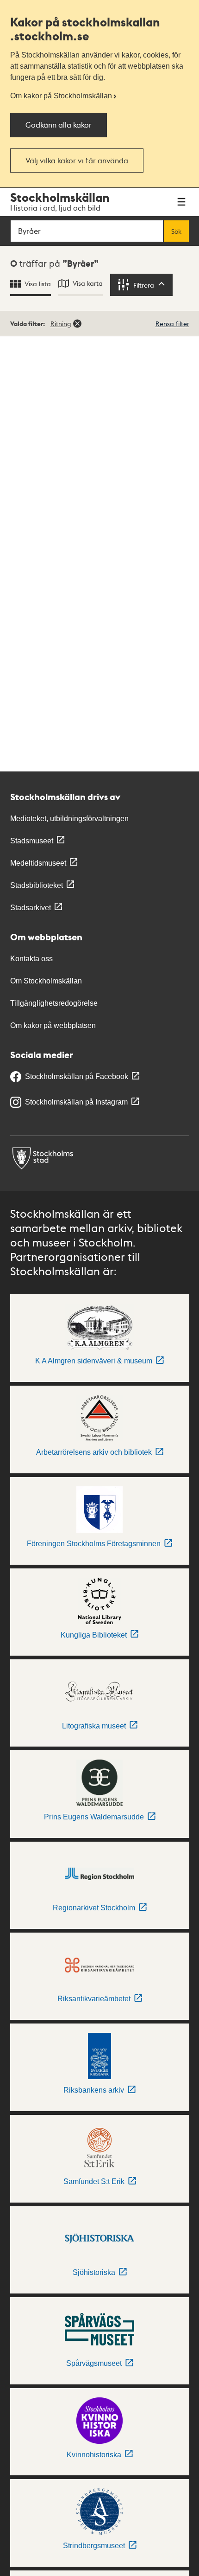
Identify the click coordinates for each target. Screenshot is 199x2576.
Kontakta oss (31, 959)
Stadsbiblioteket (37, 885)
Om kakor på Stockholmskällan (61, 96)
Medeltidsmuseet (38, 863)
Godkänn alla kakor (59, 125)
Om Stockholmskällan (46, 981)
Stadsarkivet (31, 908)
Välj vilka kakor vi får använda (77, 160)
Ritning (61, 323)
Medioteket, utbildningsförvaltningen (69, 819)
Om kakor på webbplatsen (53, 1025)
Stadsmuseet (32, 841)
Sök (176, 231)
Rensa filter (172, 323)
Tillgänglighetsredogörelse (54, 1003)
